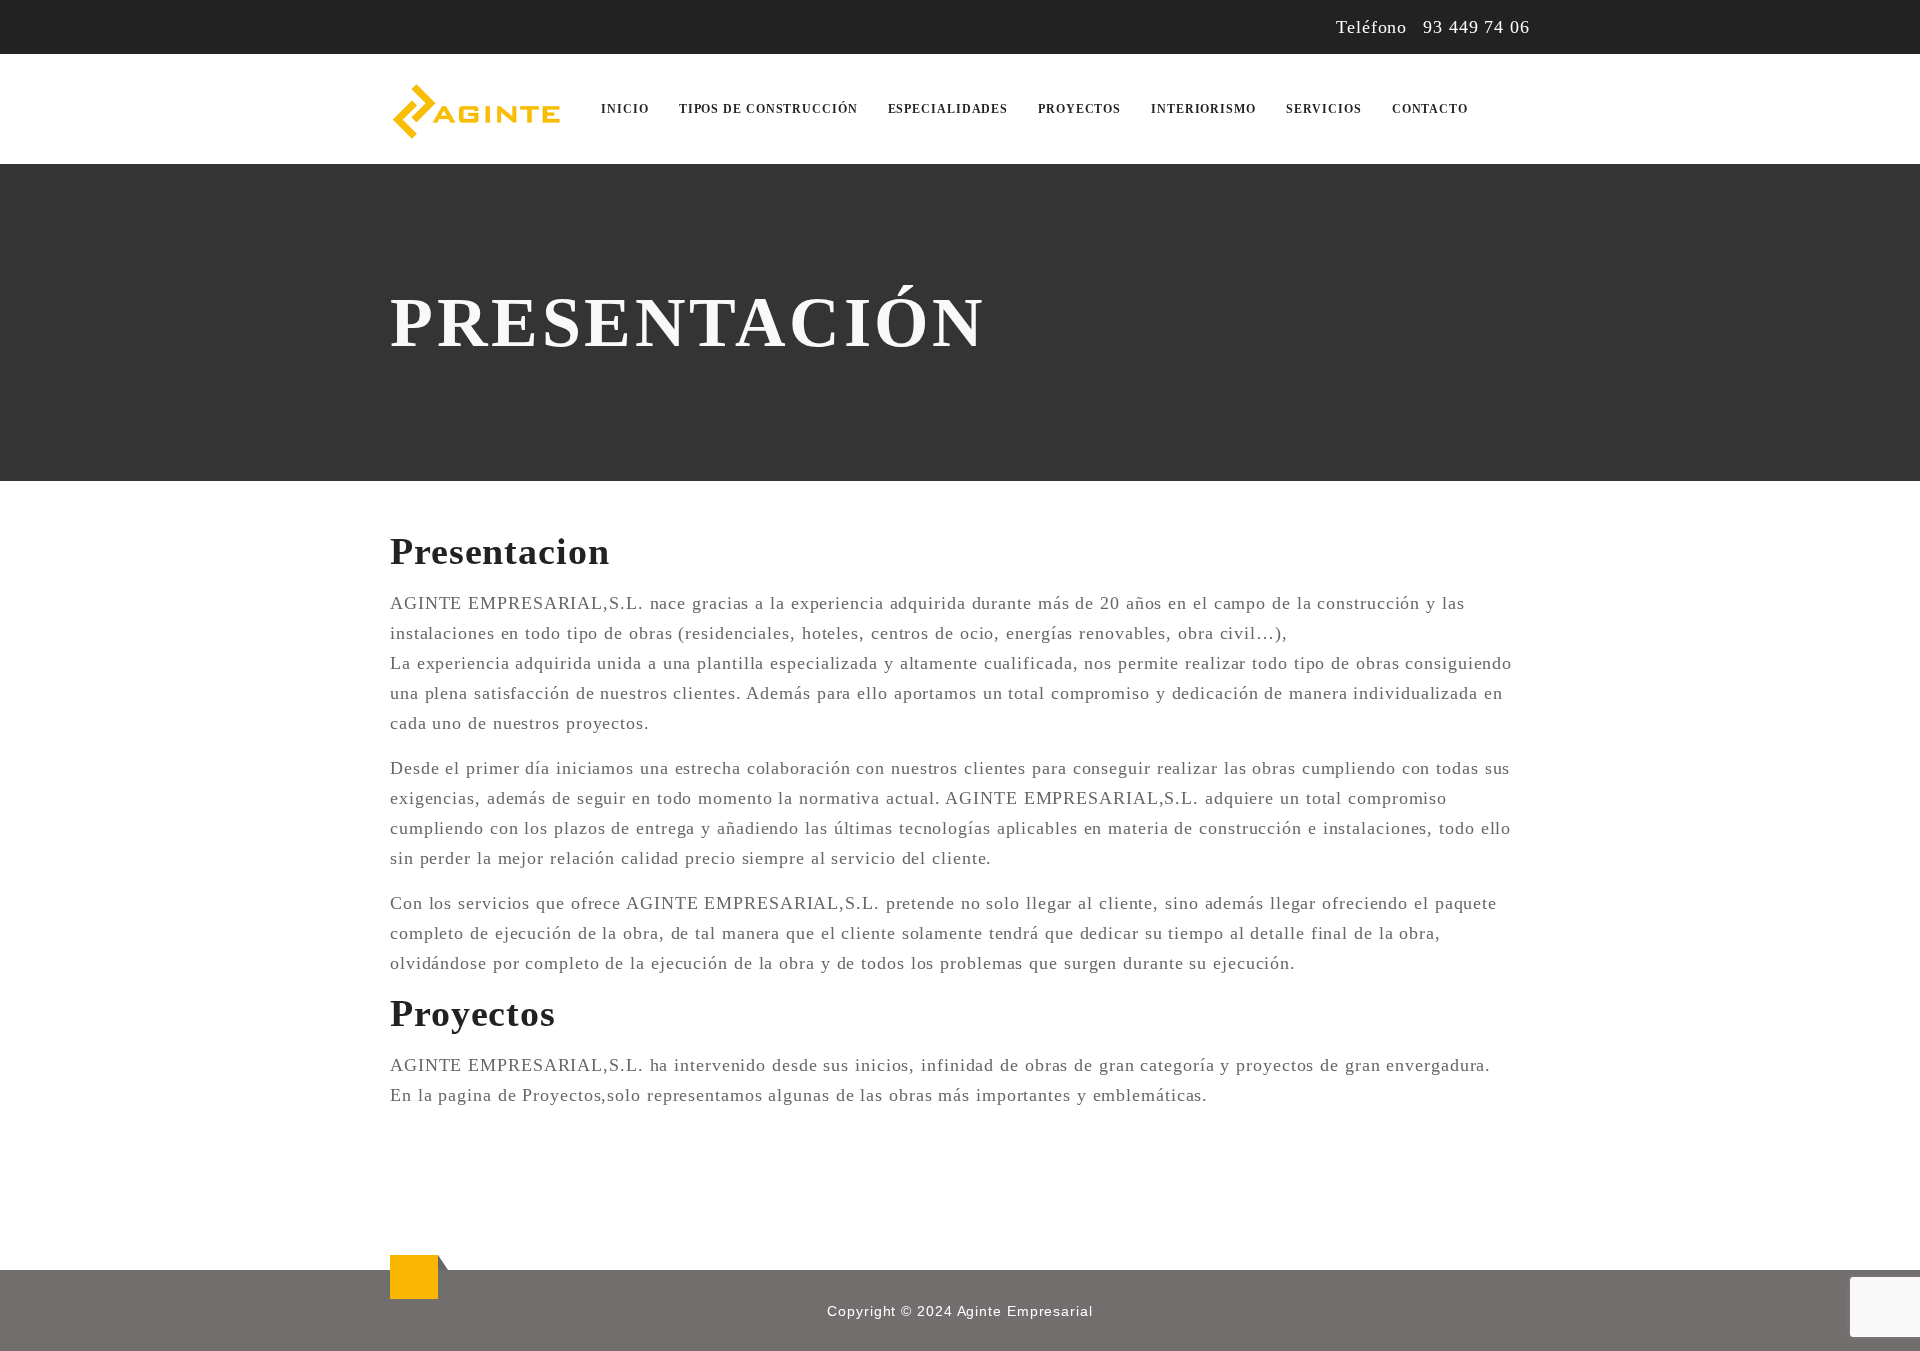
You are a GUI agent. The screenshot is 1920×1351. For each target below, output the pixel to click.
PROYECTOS (1079, 109)
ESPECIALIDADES (948, 109)
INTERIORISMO (1203, 109)
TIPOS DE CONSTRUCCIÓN (768, 109)
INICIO (624, 109)
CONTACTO (1430, 109)
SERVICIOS (1324, 109)
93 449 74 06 (1476, 27)
